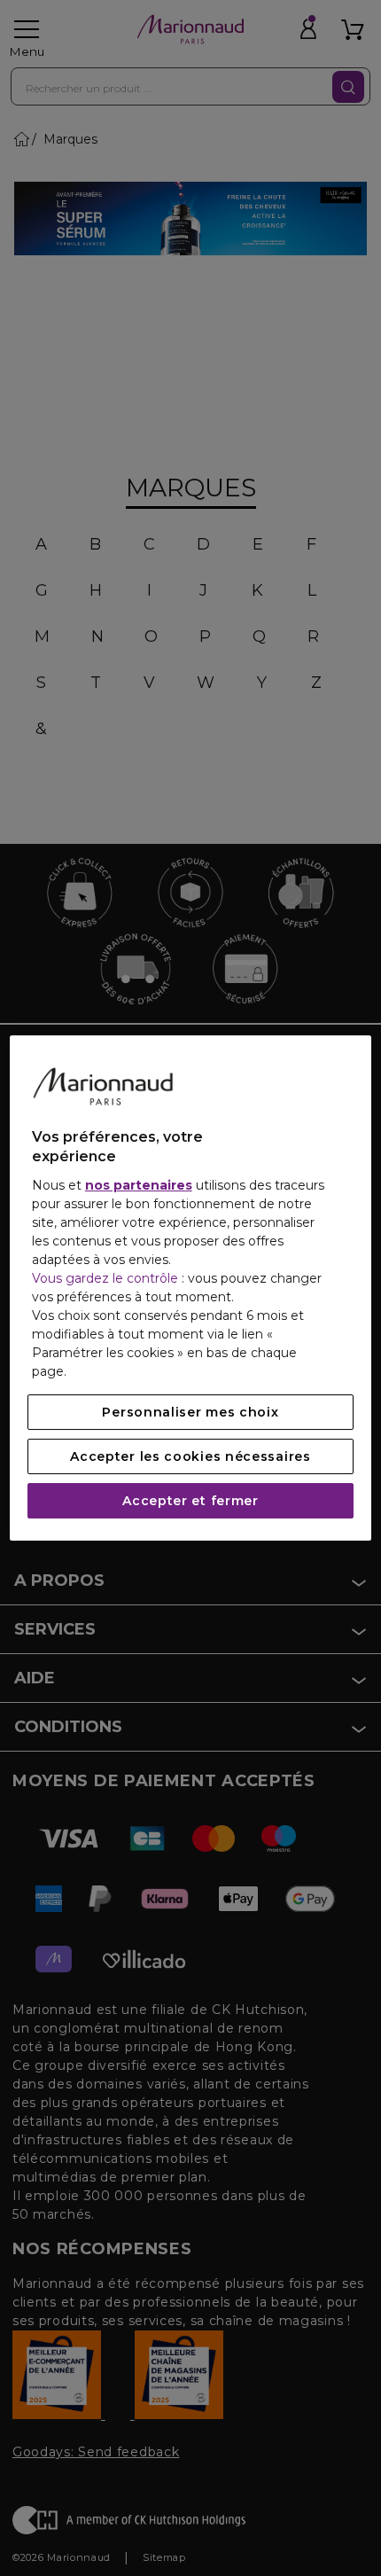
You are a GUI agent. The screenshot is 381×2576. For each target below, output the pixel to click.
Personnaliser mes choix (190, 1412)
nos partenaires (139, 1185)
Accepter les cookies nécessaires (190, 1456)
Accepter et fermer (190, 1501)
